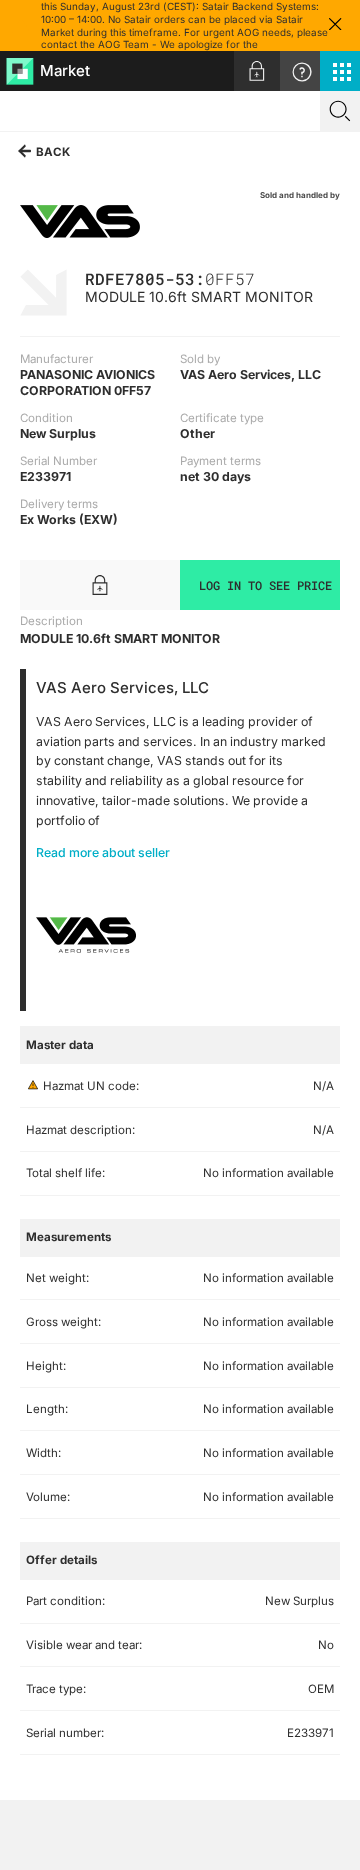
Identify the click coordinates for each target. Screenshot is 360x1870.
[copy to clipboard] (265, 277)
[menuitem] (257, 71)
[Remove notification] (335, 25)
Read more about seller (103, 852)
